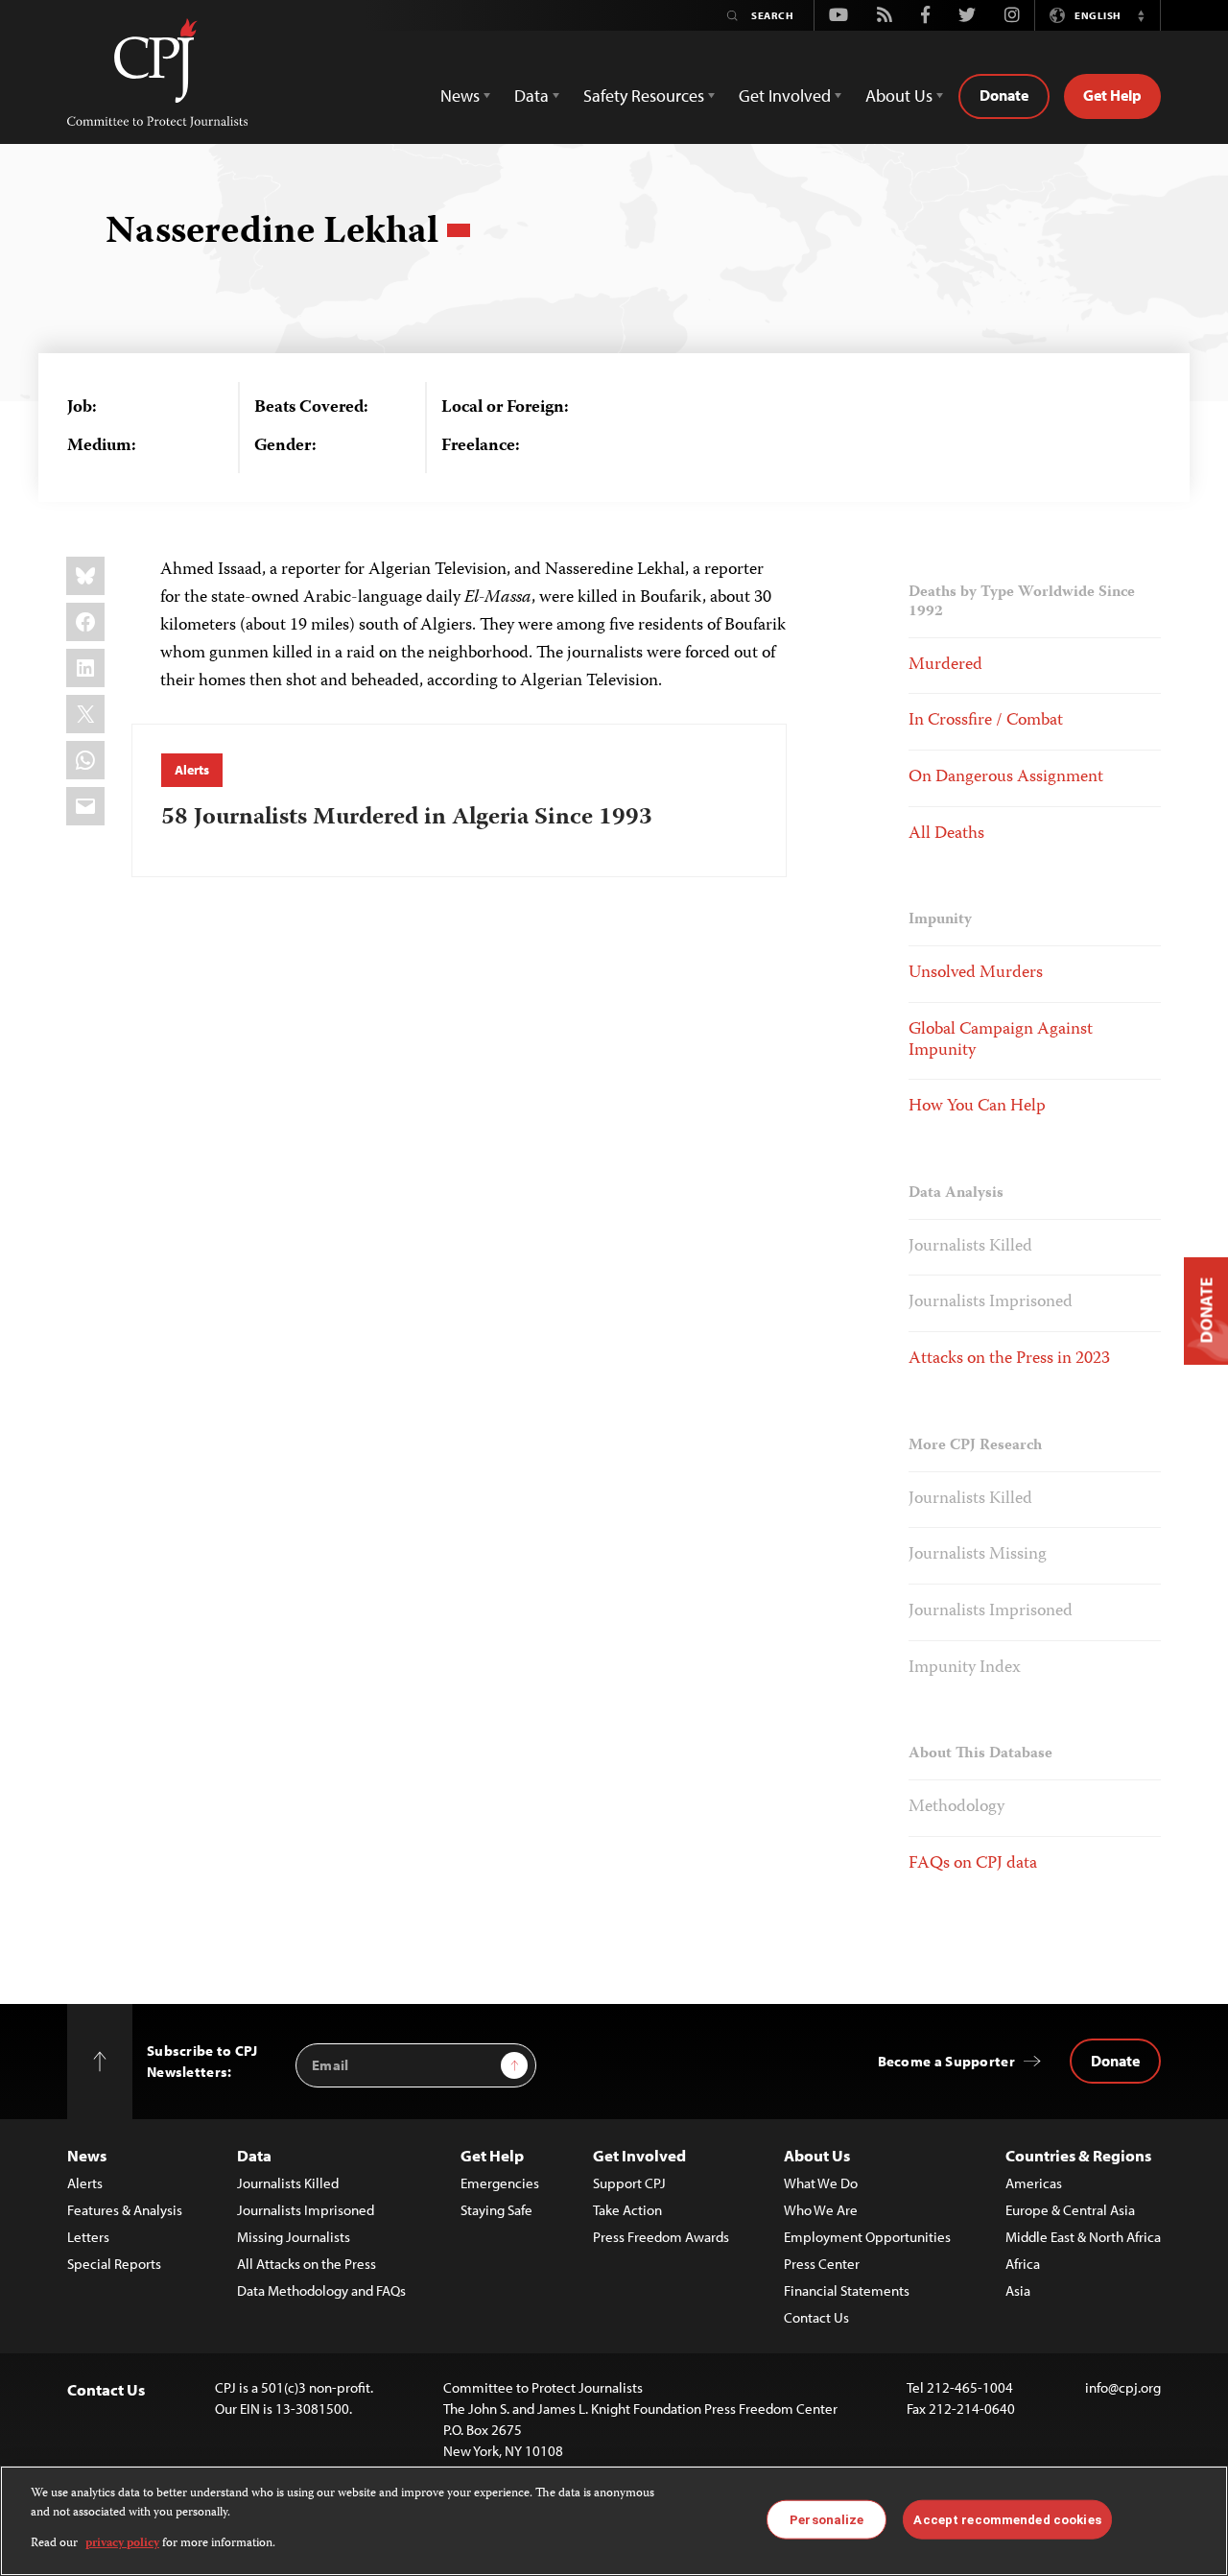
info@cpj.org (1123, 2387)
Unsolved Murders (976, 973)
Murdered (945, 665)
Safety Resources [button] (644, 95)
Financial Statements (847, 2290)
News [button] (460, 95)
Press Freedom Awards (661, 2237)
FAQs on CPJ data (973, 1864)
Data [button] (531, 95)
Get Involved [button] (785, 95)
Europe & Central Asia (1070, 2210)
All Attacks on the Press (307, 2264)
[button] (1141, 15)
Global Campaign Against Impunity (1001, 1040)
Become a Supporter (946, 2061)
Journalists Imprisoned (991, 1302)
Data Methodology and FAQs (321, 2290)
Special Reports (114, 2264)
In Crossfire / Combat (986, 721)
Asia (1018, 2290)
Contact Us (816, 2317)
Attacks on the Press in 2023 (1009, 1359)
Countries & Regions (1078, 2155)
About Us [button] (899, 95)
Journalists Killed (970, 1247)
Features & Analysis (125, 2210)
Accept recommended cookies (1007, 2519)
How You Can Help (977, 1107)
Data (254, 2155)
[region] (614, 2521)
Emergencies (500, 2183)
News (87, 2155)
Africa (1023, 2264)
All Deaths (946, 834)
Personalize (827, 2519)
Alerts (191, 770)
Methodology (956, 1807)
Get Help (1112, 95)
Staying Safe (496, 2210)
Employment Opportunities (867, 2237)
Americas (1034, 2183)
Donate (1004, 95)
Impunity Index (965, 1668)
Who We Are (821, 2210)
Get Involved (639, 2155)
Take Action (627, 2210)
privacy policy (122, 2544)
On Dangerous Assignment (1006, 777)
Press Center (822, 2264)
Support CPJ (629, 2183)
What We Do (821, 2183)
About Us (817, 2155)
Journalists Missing (978, 1555)
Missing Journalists (294, 2237)
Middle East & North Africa (1083, 2237)
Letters (88, 2237)
